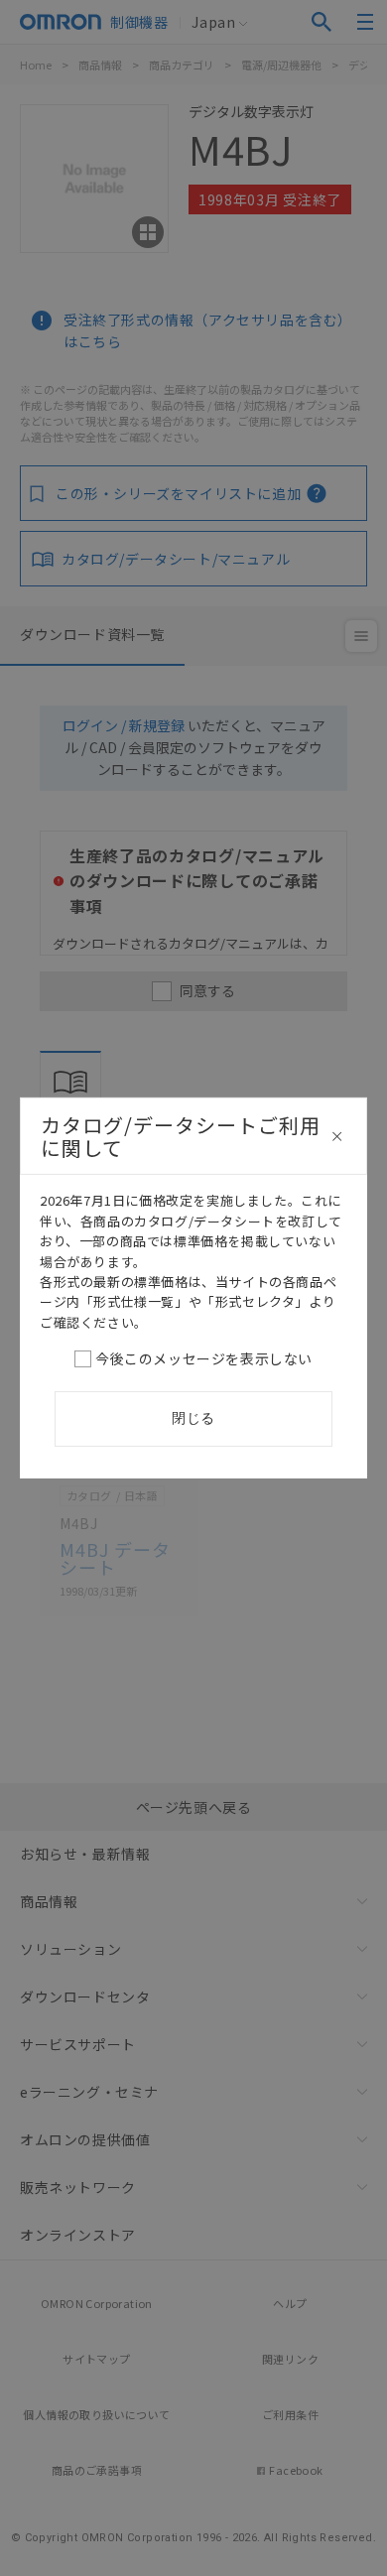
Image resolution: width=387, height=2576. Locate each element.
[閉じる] (337, 1136)
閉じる (193, 1418)
